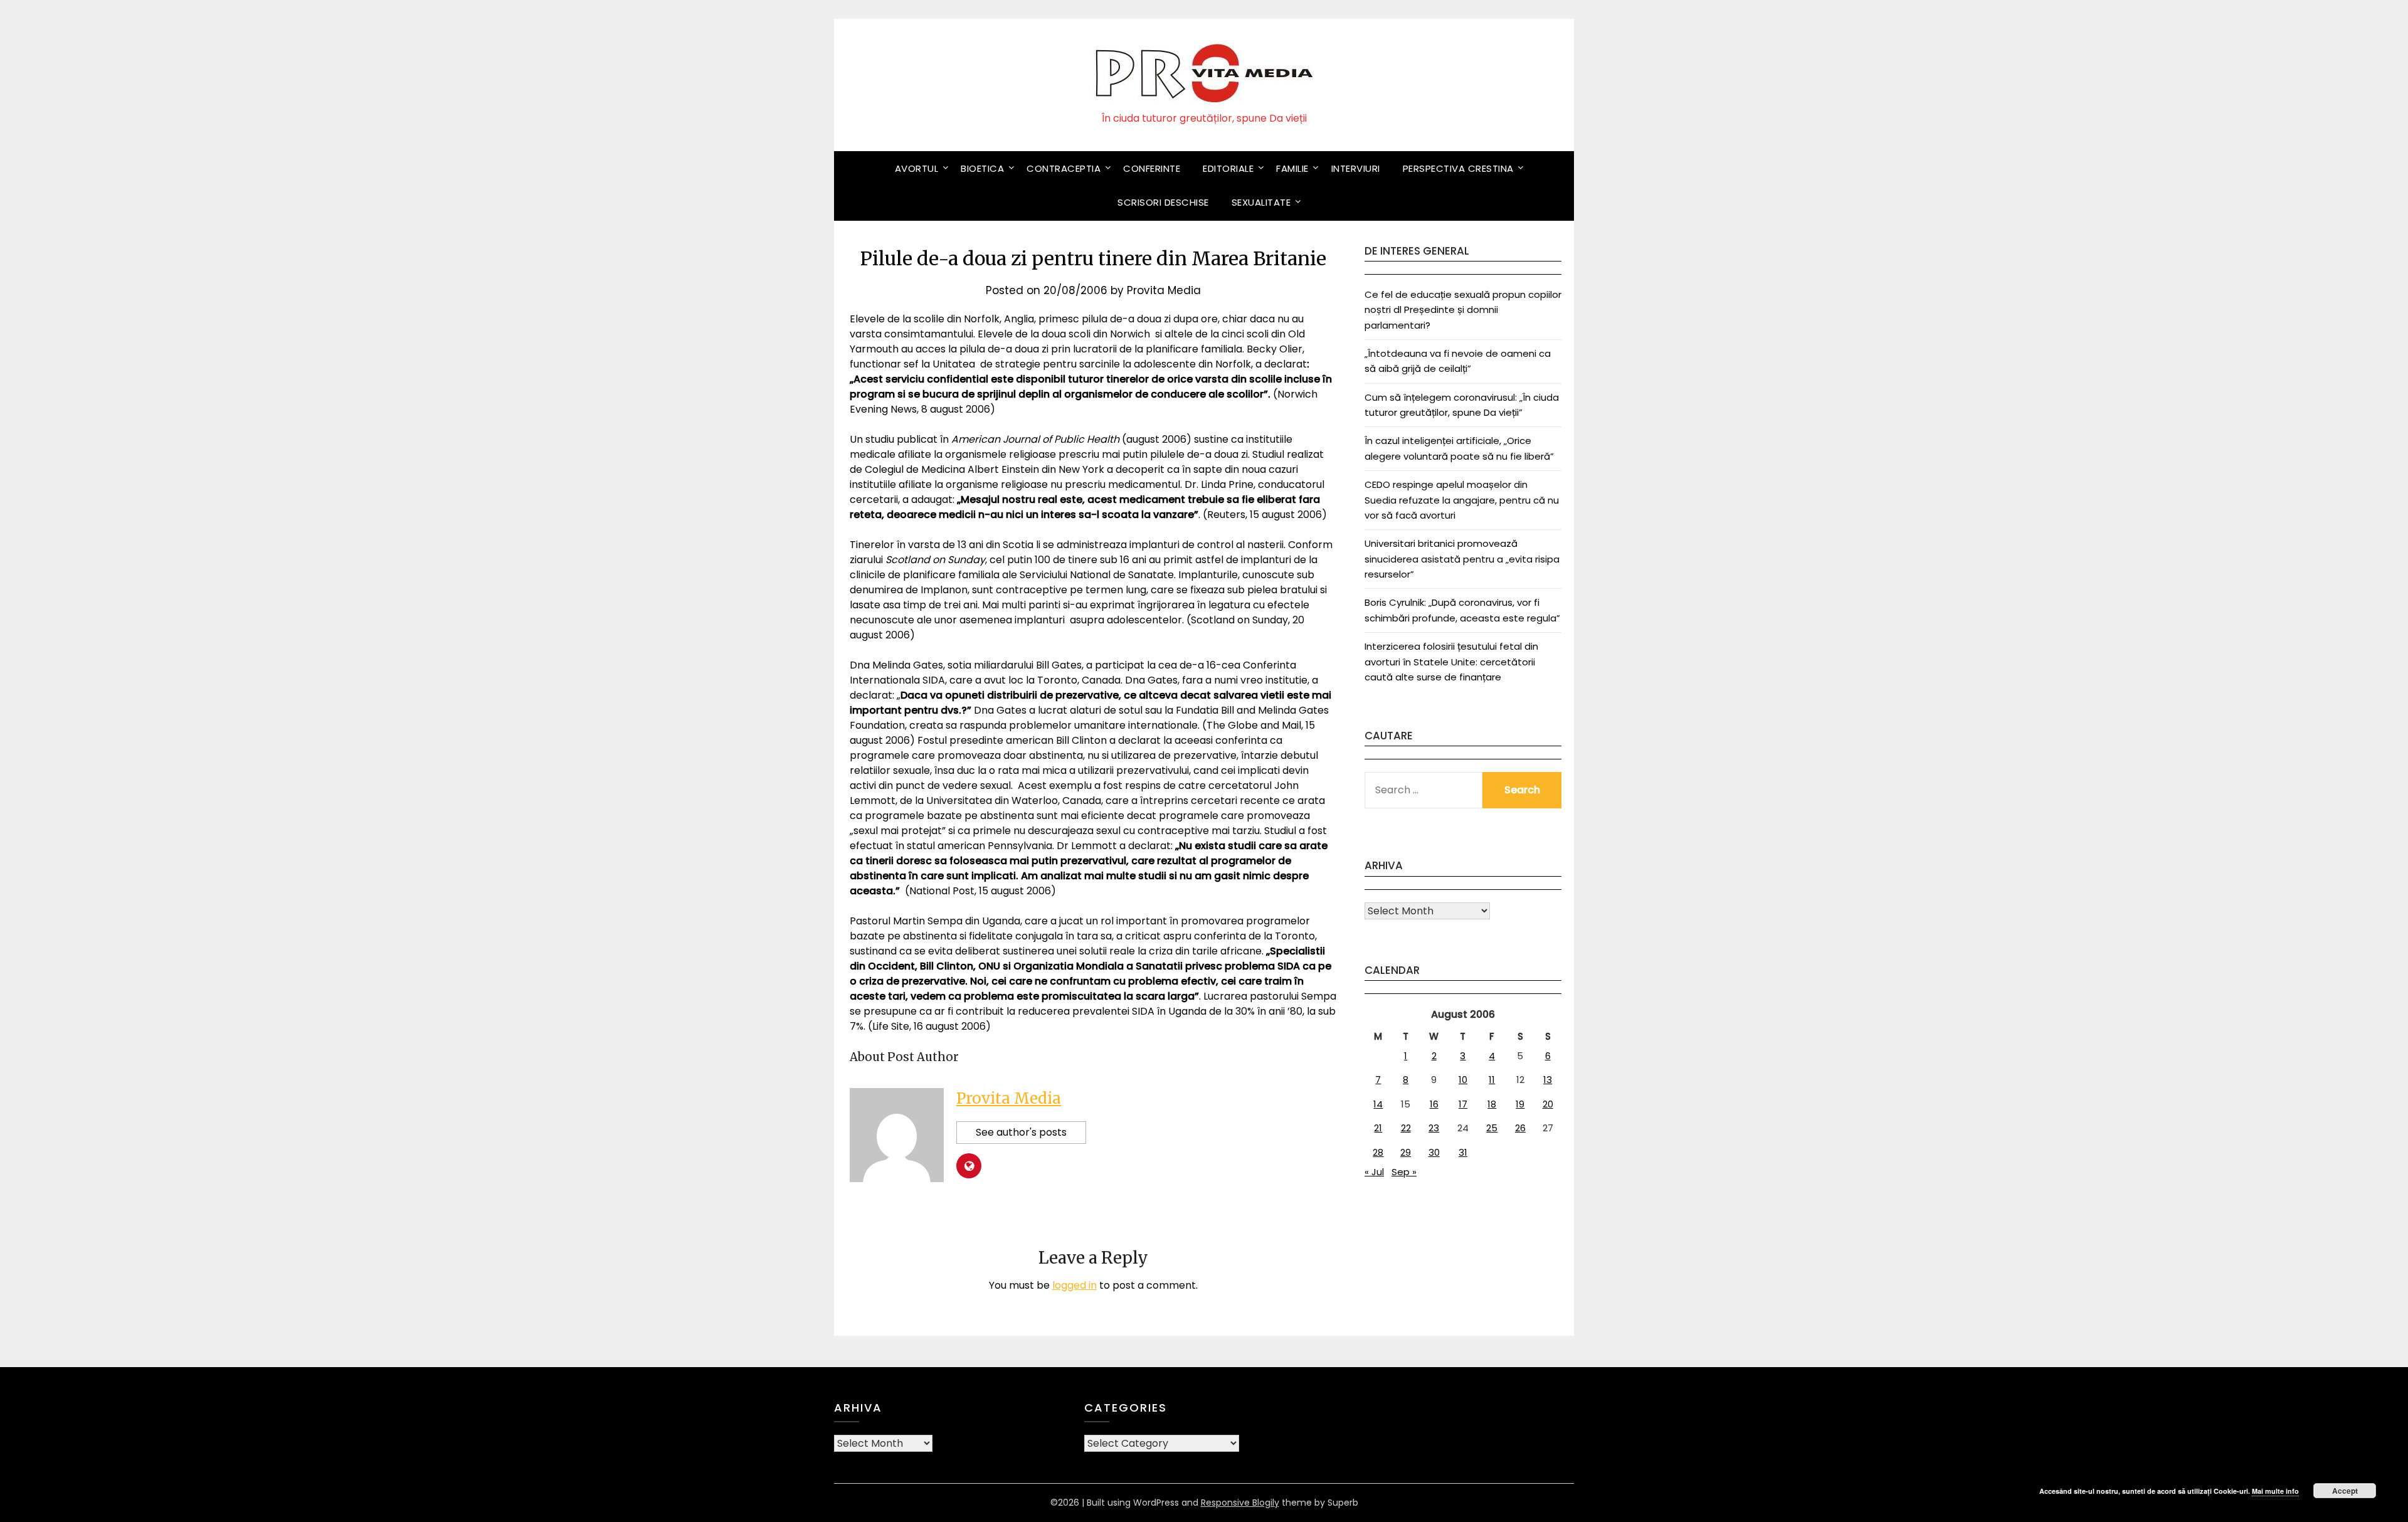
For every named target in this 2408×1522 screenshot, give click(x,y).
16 (1434, 1104)
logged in (1075, 1285)
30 (1434, 1152)
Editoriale (1228, 168)
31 (1463, 1152)
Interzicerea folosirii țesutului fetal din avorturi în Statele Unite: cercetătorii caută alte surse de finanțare (1451, 662)
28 (1378, 1152)
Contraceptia (1064, 168)
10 (1463, 1080)
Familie (1292, 168)
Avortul (917, 168)
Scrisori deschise (1163, 202)
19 (1520, 1104)
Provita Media (1164, 290)
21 (1378, 1128)
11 (1492, 1080)
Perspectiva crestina (1458, 168)
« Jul (1374, 1172)
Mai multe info (2275, 1491)
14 (1378, 1104)
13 (1548, 1080)
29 (1406, 1152)
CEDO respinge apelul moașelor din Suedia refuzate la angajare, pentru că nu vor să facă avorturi (1462, 500)
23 (1434, 1128)
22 (1406, 1128)
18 (1492, 1104)
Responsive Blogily (1240, 1503)
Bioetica (982, 168)
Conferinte (1152, 168)
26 (1520, 1128)
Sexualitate (1261, 202)
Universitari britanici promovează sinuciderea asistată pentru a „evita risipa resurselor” (1462, 559)
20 (1548, 1104)
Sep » (1404, 1172)
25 (1492, 1128)
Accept (2345, 1491)
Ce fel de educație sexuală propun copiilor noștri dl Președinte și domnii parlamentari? (1463, 310)
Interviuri (1356, 168)
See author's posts (1021, 1132)
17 (1463, 1104)
